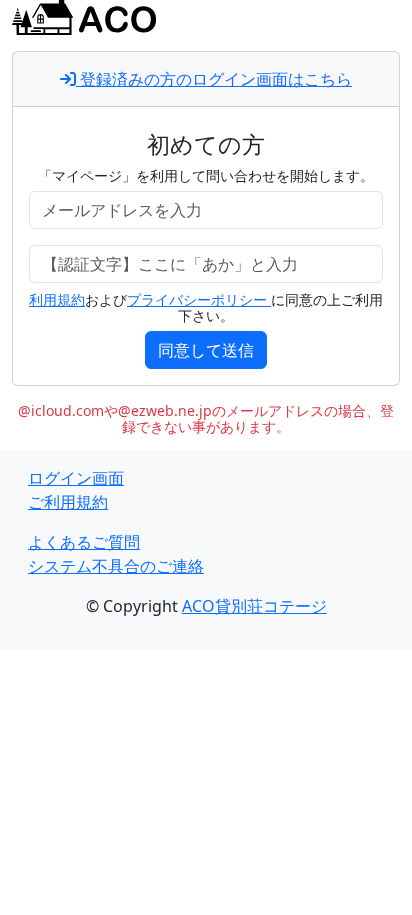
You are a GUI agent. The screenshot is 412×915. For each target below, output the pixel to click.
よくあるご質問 (84, 542)
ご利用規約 (68, 502)
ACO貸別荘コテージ (254, 606)
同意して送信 (206, 350)
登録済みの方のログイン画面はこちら (214, 79)
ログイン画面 (76, 478)
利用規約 (57, 299)
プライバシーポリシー (199, 299)
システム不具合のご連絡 (116, 566)
